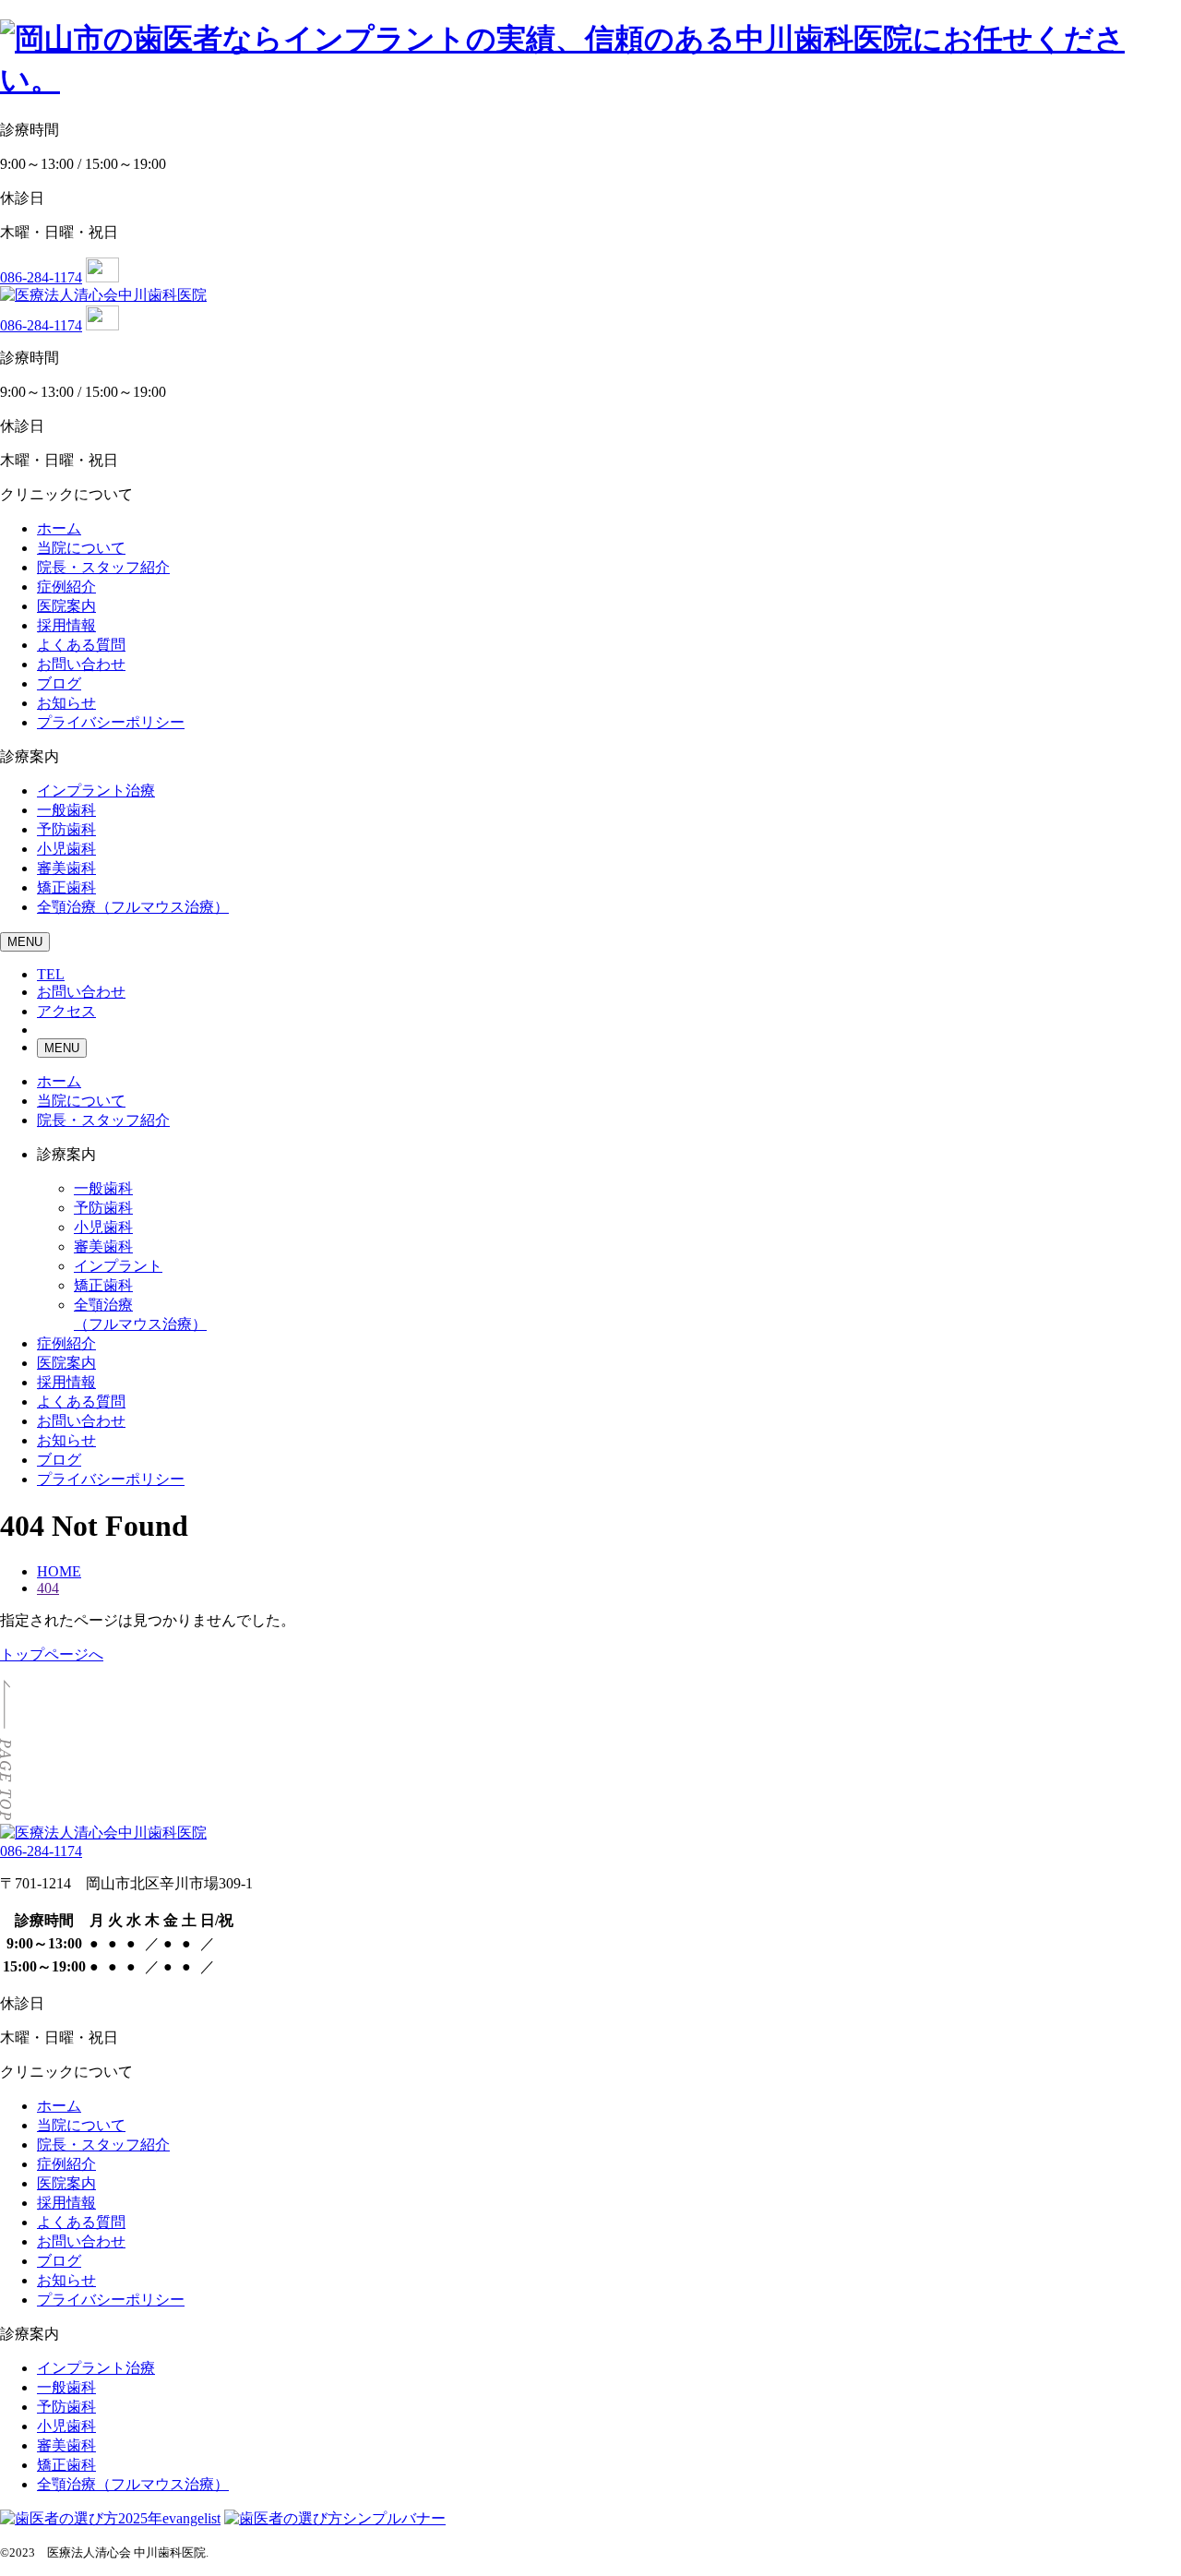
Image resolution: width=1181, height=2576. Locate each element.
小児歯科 (66, 849)
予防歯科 (66, 829)
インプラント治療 (96, 791)
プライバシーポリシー (111, 722)
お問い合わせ (81, 664)
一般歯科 (66, 810)
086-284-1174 (41, 277)
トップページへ (52, 1654)
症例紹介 (66, 587)
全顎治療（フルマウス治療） (133, 907)
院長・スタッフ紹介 (103, 567)
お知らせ (66, 703)
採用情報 (66, 625)
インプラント (118, 1266)
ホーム (59, 528)
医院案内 (66, 606)
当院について (81, 548)
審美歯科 (66, 868)
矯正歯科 (66, 887)
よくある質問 (81, 645)
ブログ (59, 683)
